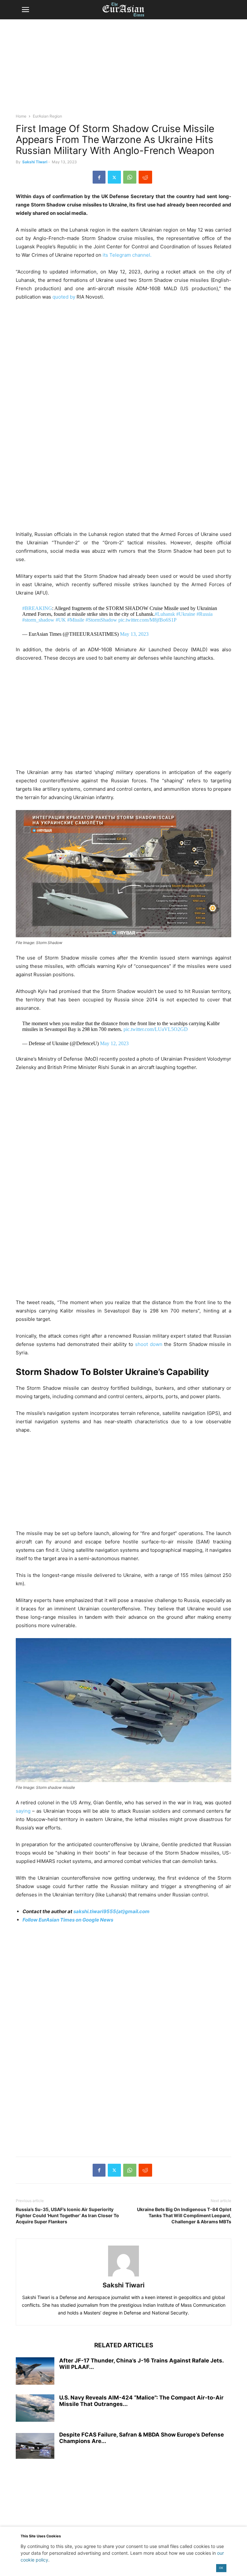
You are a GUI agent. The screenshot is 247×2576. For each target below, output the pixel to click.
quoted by (64, 297)
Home (21, 116)
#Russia (205, 614)
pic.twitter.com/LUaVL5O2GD (156, 1029)
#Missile (76, 620)
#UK (61, 620)
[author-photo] (123, 2276)
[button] (25, 10)
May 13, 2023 (134, 634)
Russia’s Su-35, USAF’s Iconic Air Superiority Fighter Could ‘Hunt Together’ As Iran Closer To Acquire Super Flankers (67, 2215)
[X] (114, 177)
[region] (123, 69)
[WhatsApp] (130, 177)
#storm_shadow (38, 620)
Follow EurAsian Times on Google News (68, 1920)
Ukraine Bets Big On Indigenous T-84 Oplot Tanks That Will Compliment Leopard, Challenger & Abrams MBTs (184, 2215)
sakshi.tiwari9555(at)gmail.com (111, 1911)
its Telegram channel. (127, 255)
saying (23, 1811)
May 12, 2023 (114, 1043)
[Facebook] (99, 177)
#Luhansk (165, 614)
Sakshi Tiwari (35, 162)
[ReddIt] (145, 177)
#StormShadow (101, 620)
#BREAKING (37, 608)
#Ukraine (186, 614)
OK (221, 2568)
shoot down (149, 1344)
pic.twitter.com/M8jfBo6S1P (147, 620)
